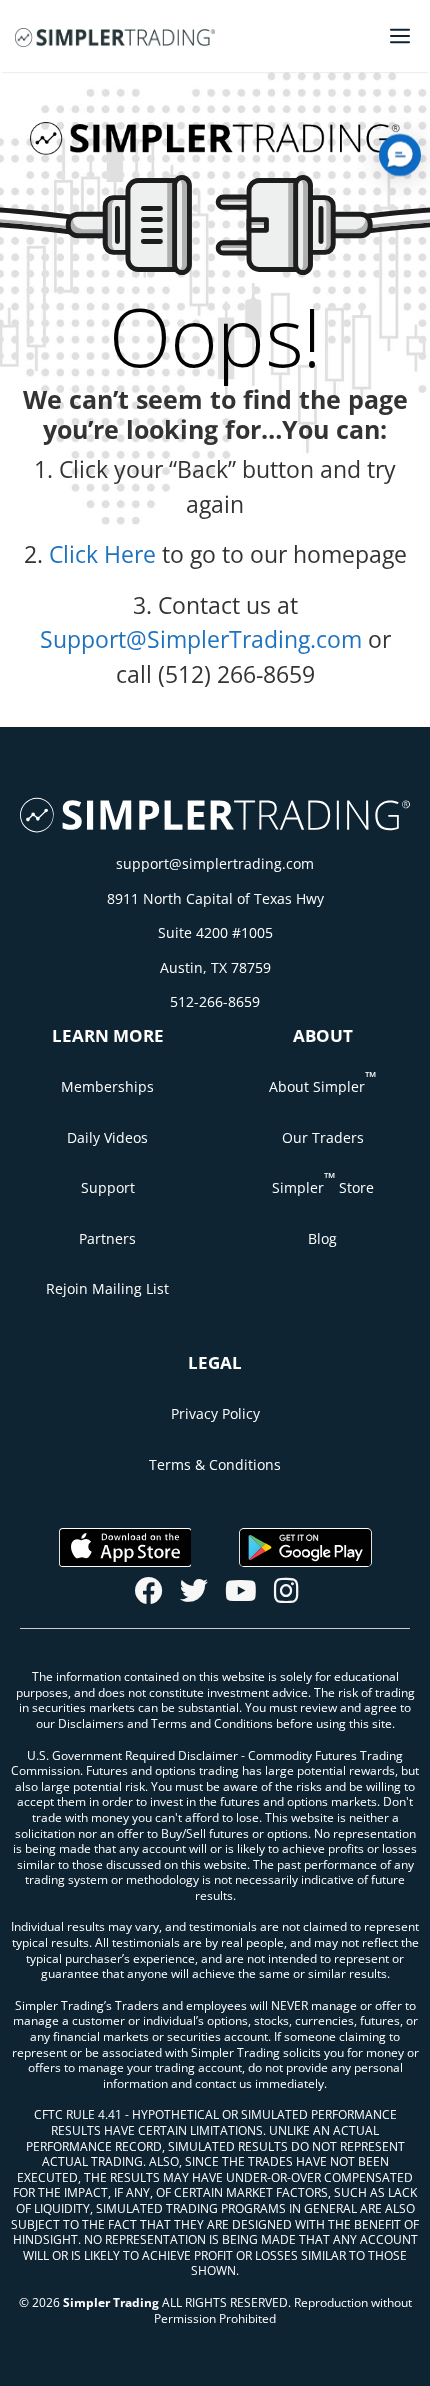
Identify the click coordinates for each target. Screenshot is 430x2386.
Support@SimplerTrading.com (201, 639)
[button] (400, 155)
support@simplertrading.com (215, 863)
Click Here (102, 554)
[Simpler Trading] (115, 36)
